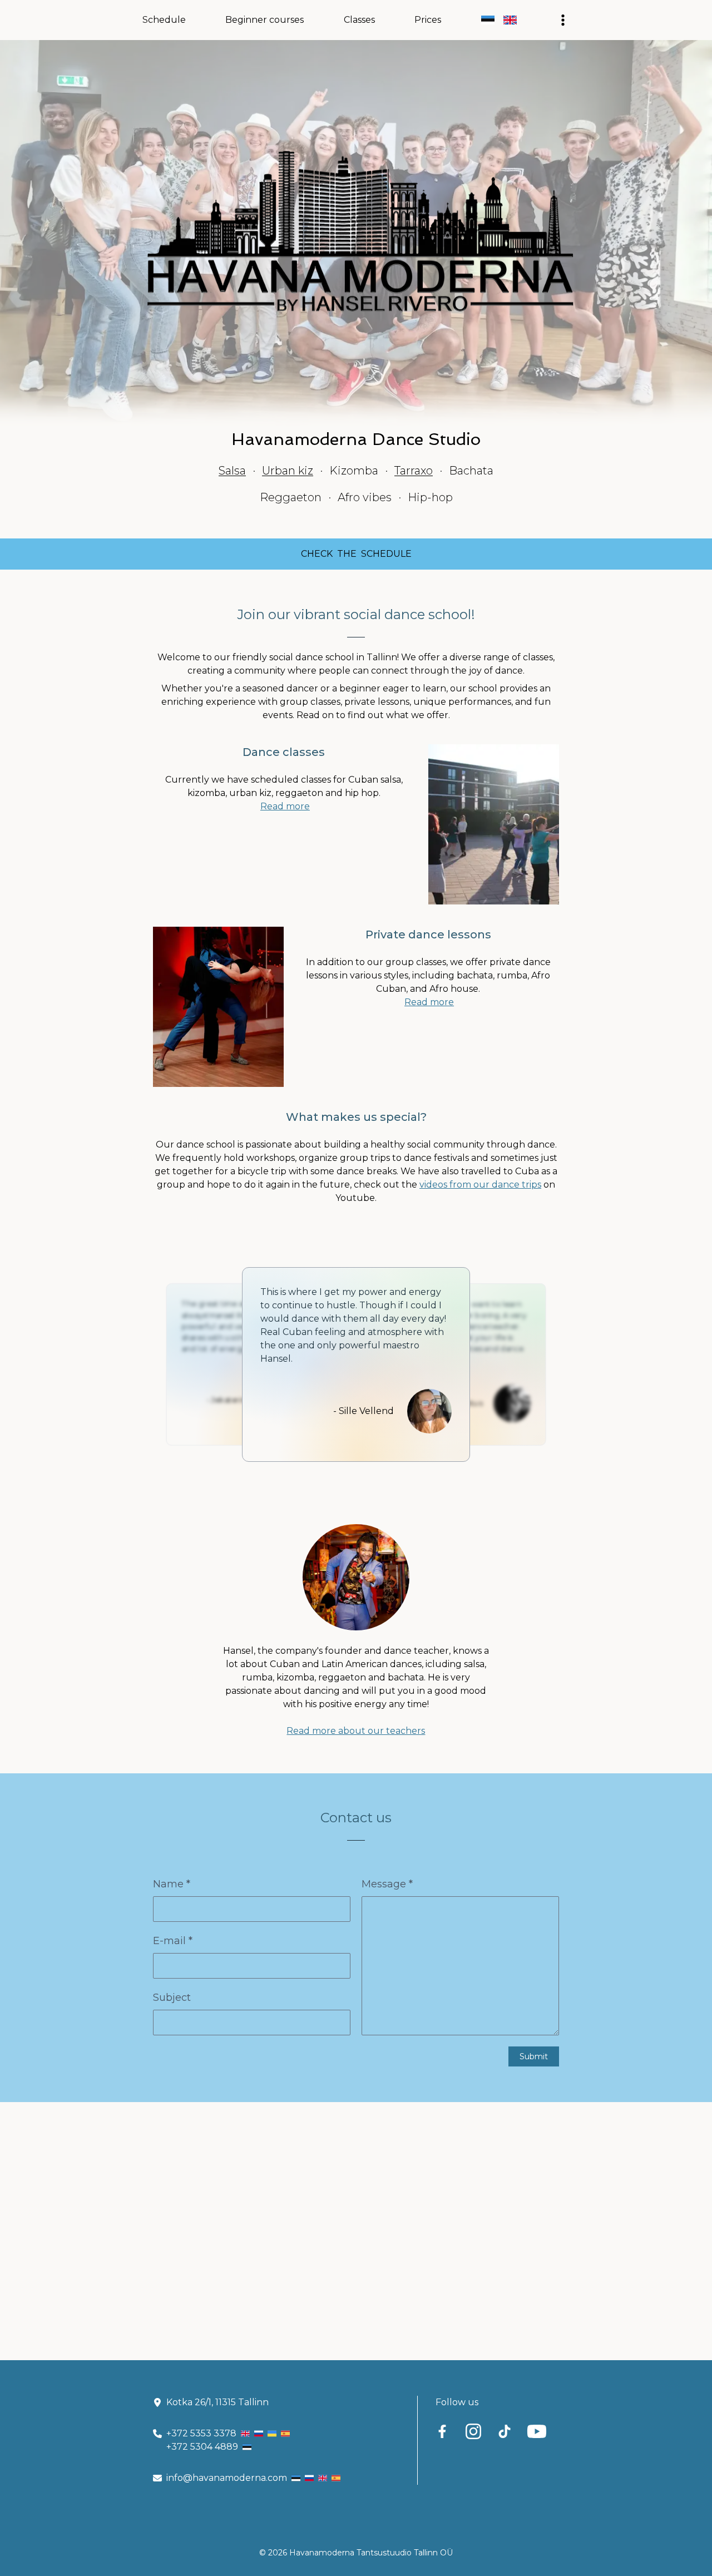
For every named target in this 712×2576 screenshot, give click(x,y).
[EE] (488, 20)
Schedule (164, 20)
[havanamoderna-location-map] (356, 2231)
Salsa (232, 471)
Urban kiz (288, 471)
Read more (285, 806)
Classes (359, 20)
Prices (428, 20)
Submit (534, 2056)
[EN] (510, 20)
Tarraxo (414, 471)
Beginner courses (264, 20)
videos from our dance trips (480, 1185)
